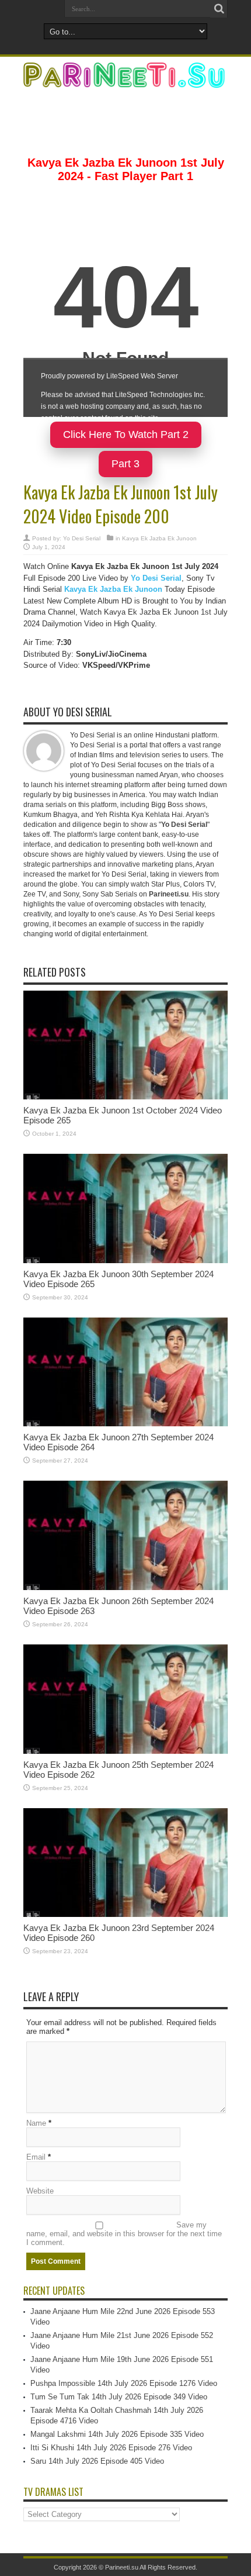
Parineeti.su (122, 2567)
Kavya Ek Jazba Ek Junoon (159, 538)
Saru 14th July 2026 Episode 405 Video (97, 2461)
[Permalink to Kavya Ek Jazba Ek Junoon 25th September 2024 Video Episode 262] (125, 1751)
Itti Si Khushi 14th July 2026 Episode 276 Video (111, 2448)
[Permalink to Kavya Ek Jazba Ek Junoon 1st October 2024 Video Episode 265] (125, 1097)
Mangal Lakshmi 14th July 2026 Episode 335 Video (117, 2434)
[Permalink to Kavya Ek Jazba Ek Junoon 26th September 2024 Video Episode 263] (125, 1587)
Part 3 (125, 464)
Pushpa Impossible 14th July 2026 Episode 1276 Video (124, 2383)
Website (40, 2191)
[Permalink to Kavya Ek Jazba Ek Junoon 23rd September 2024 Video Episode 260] (125, 1914)
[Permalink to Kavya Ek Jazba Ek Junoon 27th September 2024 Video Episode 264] (125, 1424)
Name (36, 2123)
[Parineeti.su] (125, 80)
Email (36, 2157)
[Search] (219, 9)
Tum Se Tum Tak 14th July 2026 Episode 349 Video (119, 2397)
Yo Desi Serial (82, 538)
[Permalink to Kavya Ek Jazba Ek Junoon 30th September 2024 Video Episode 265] (125, 1261)
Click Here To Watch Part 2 (126, 434)
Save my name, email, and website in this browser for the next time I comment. (124, 2234)
